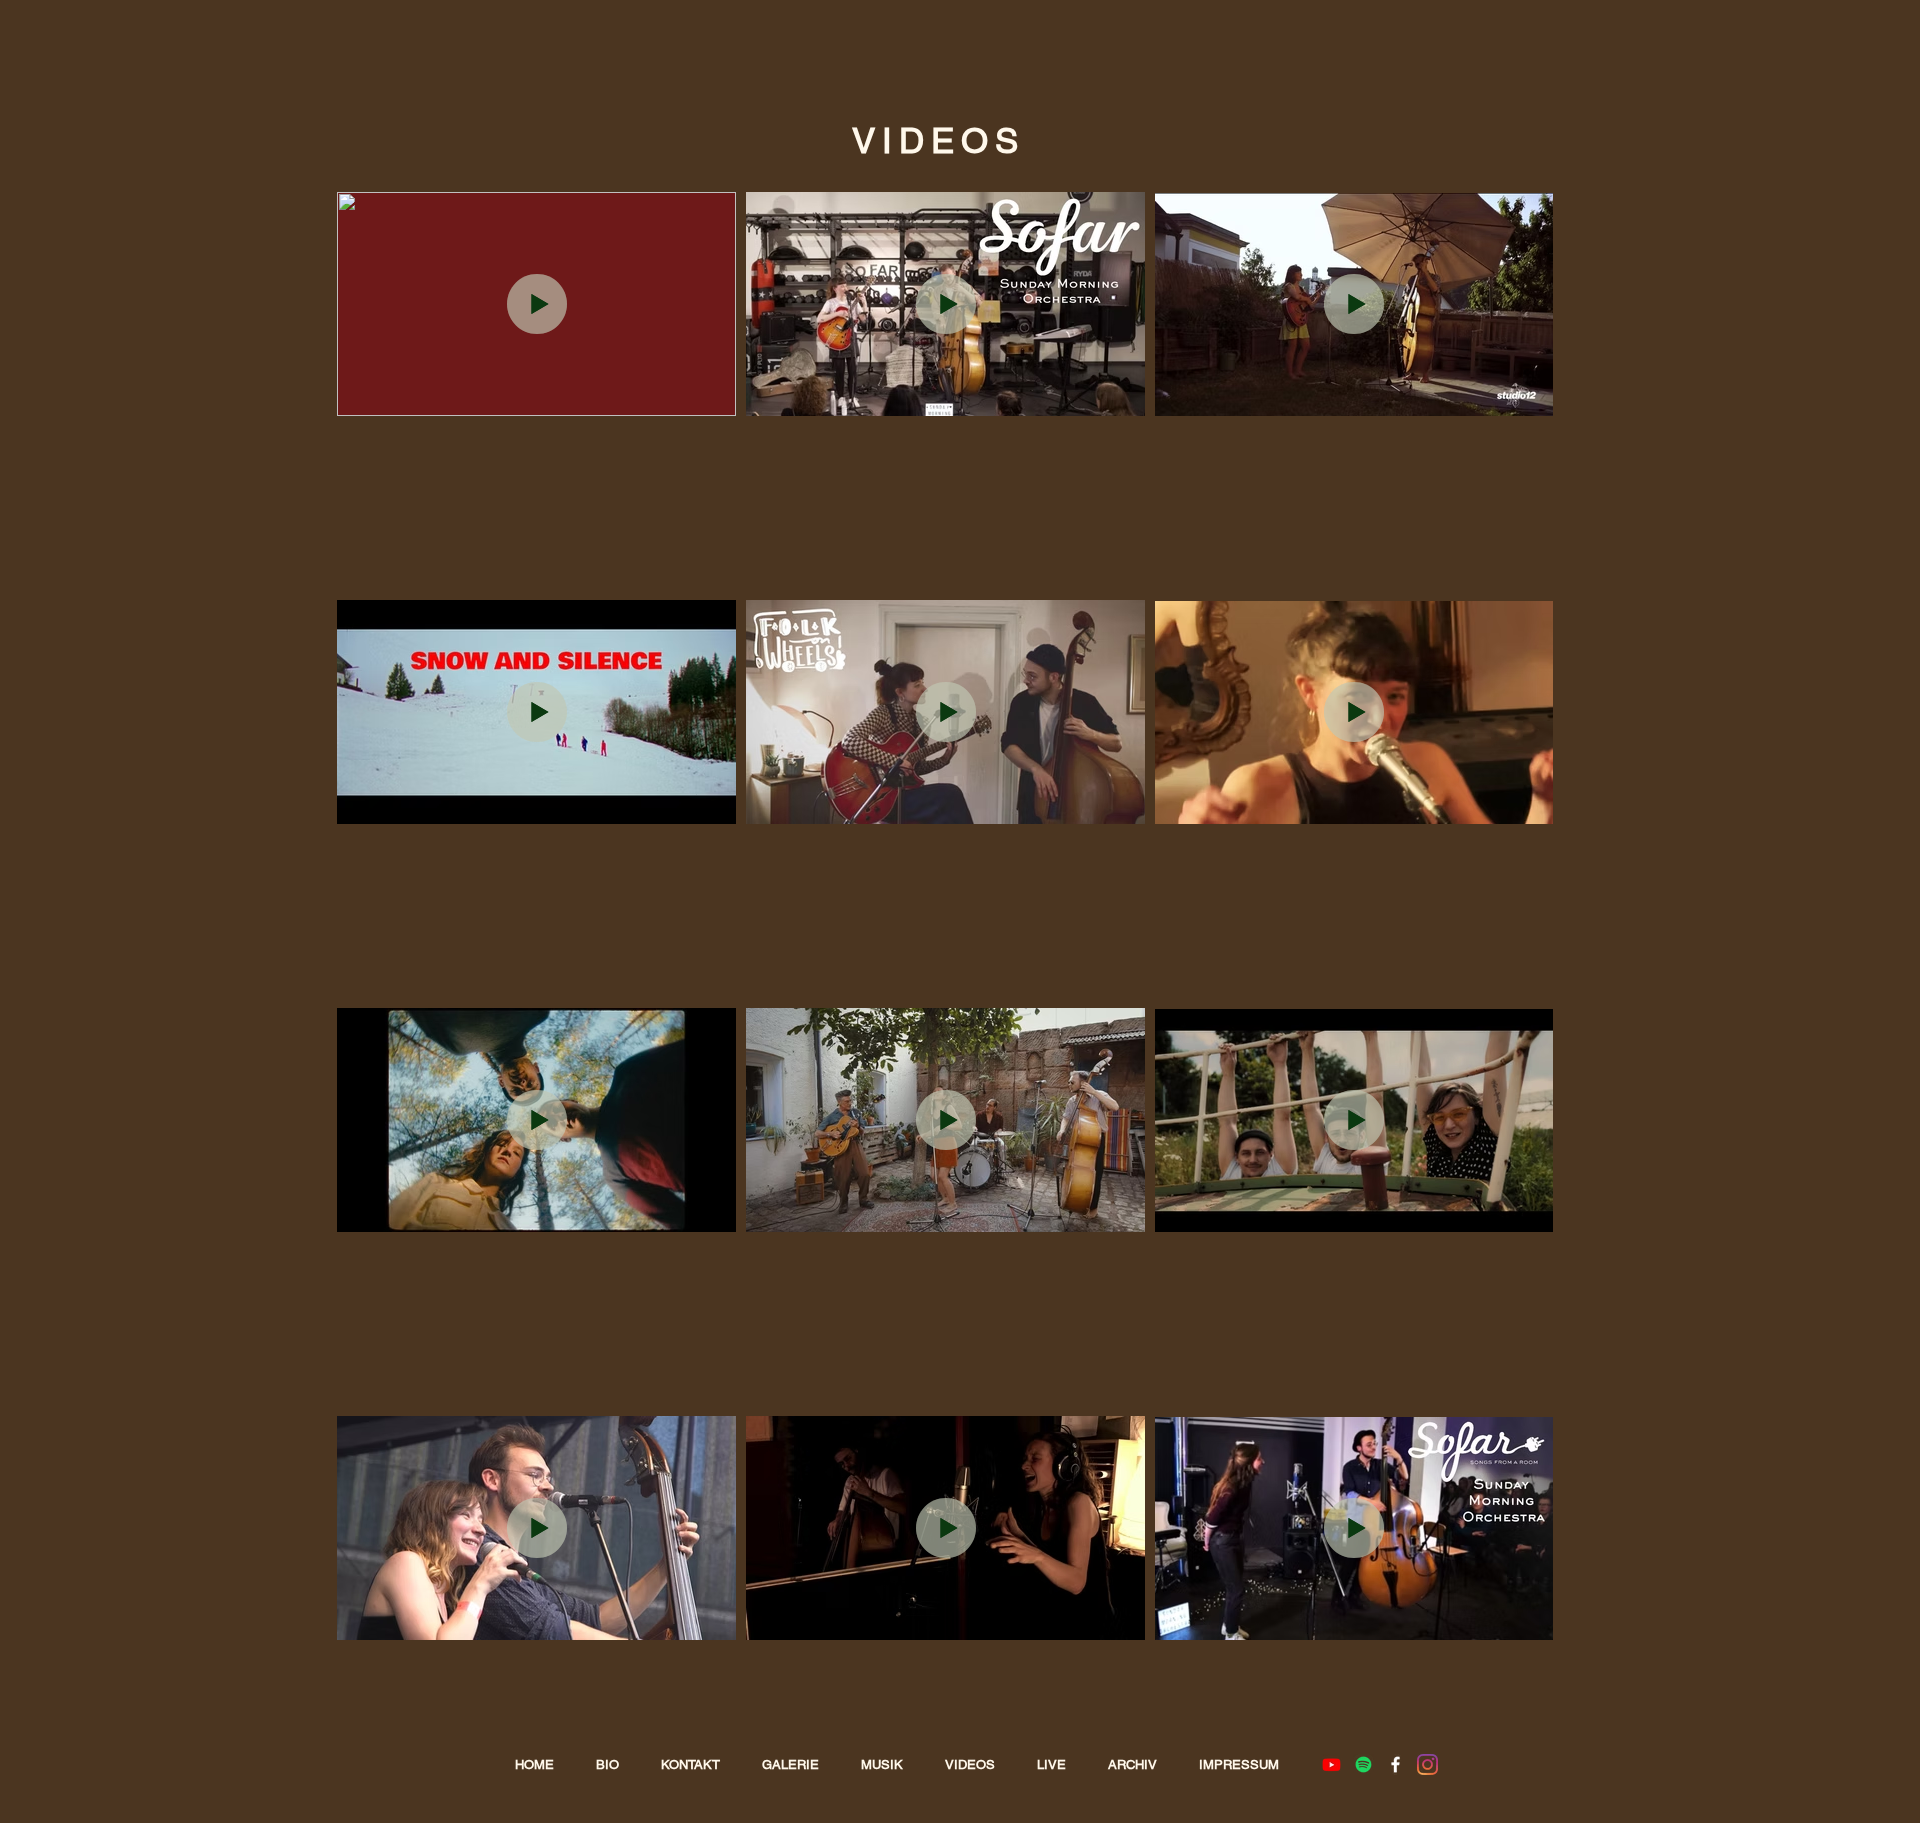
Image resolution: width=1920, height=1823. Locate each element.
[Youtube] (1331, 1764)
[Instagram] (1427, 1764)
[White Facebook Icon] (1395, 1764)
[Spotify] (1363, 1764)
